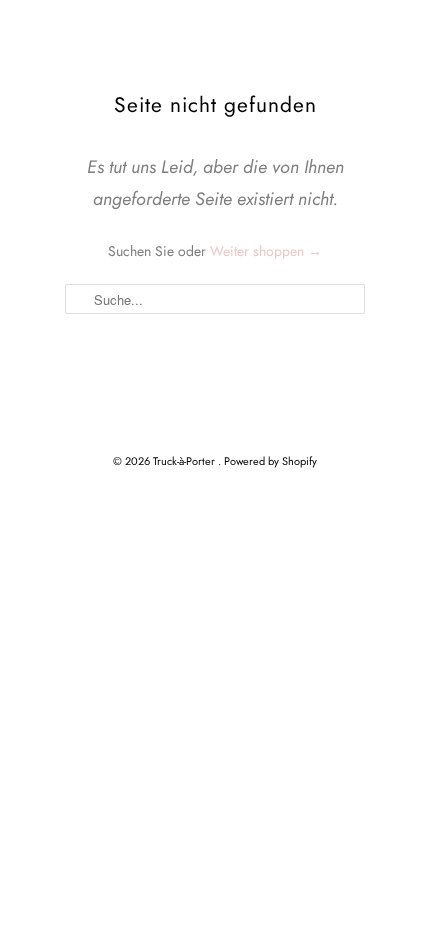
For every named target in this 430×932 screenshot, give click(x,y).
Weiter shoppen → (266, 251)
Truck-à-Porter (185, 461)
